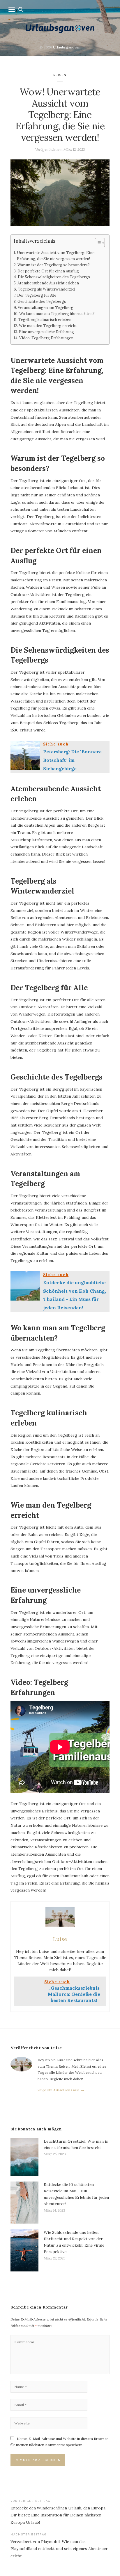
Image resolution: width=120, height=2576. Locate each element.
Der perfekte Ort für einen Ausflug (48, 271)
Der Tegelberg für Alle (37, 295)
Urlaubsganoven (67, 47)
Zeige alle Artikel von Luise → (61, 2090)
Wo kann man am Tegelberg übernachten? (57, 314)
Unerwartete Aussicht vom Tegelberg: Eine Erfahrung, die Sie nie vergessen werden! (56, 256)
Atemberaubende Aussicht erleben (48, 283)
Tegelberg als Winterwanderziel (46, 289)
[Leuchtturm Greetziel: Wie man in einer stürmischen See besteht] (24, 2157)
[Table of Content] (100, 243)
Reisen (60, 75)
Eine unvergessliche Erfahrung (46, 332)
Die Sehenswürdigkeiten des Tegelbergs (54, 277)
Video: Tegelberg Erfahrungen (46, 338)
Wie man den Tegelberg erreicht (48, 326)
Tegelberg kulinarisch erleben (45, 320)
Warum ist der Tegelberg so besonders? (54, 265)
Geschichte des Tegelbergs (42, 301)
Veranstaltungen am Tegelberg (46, 308)
